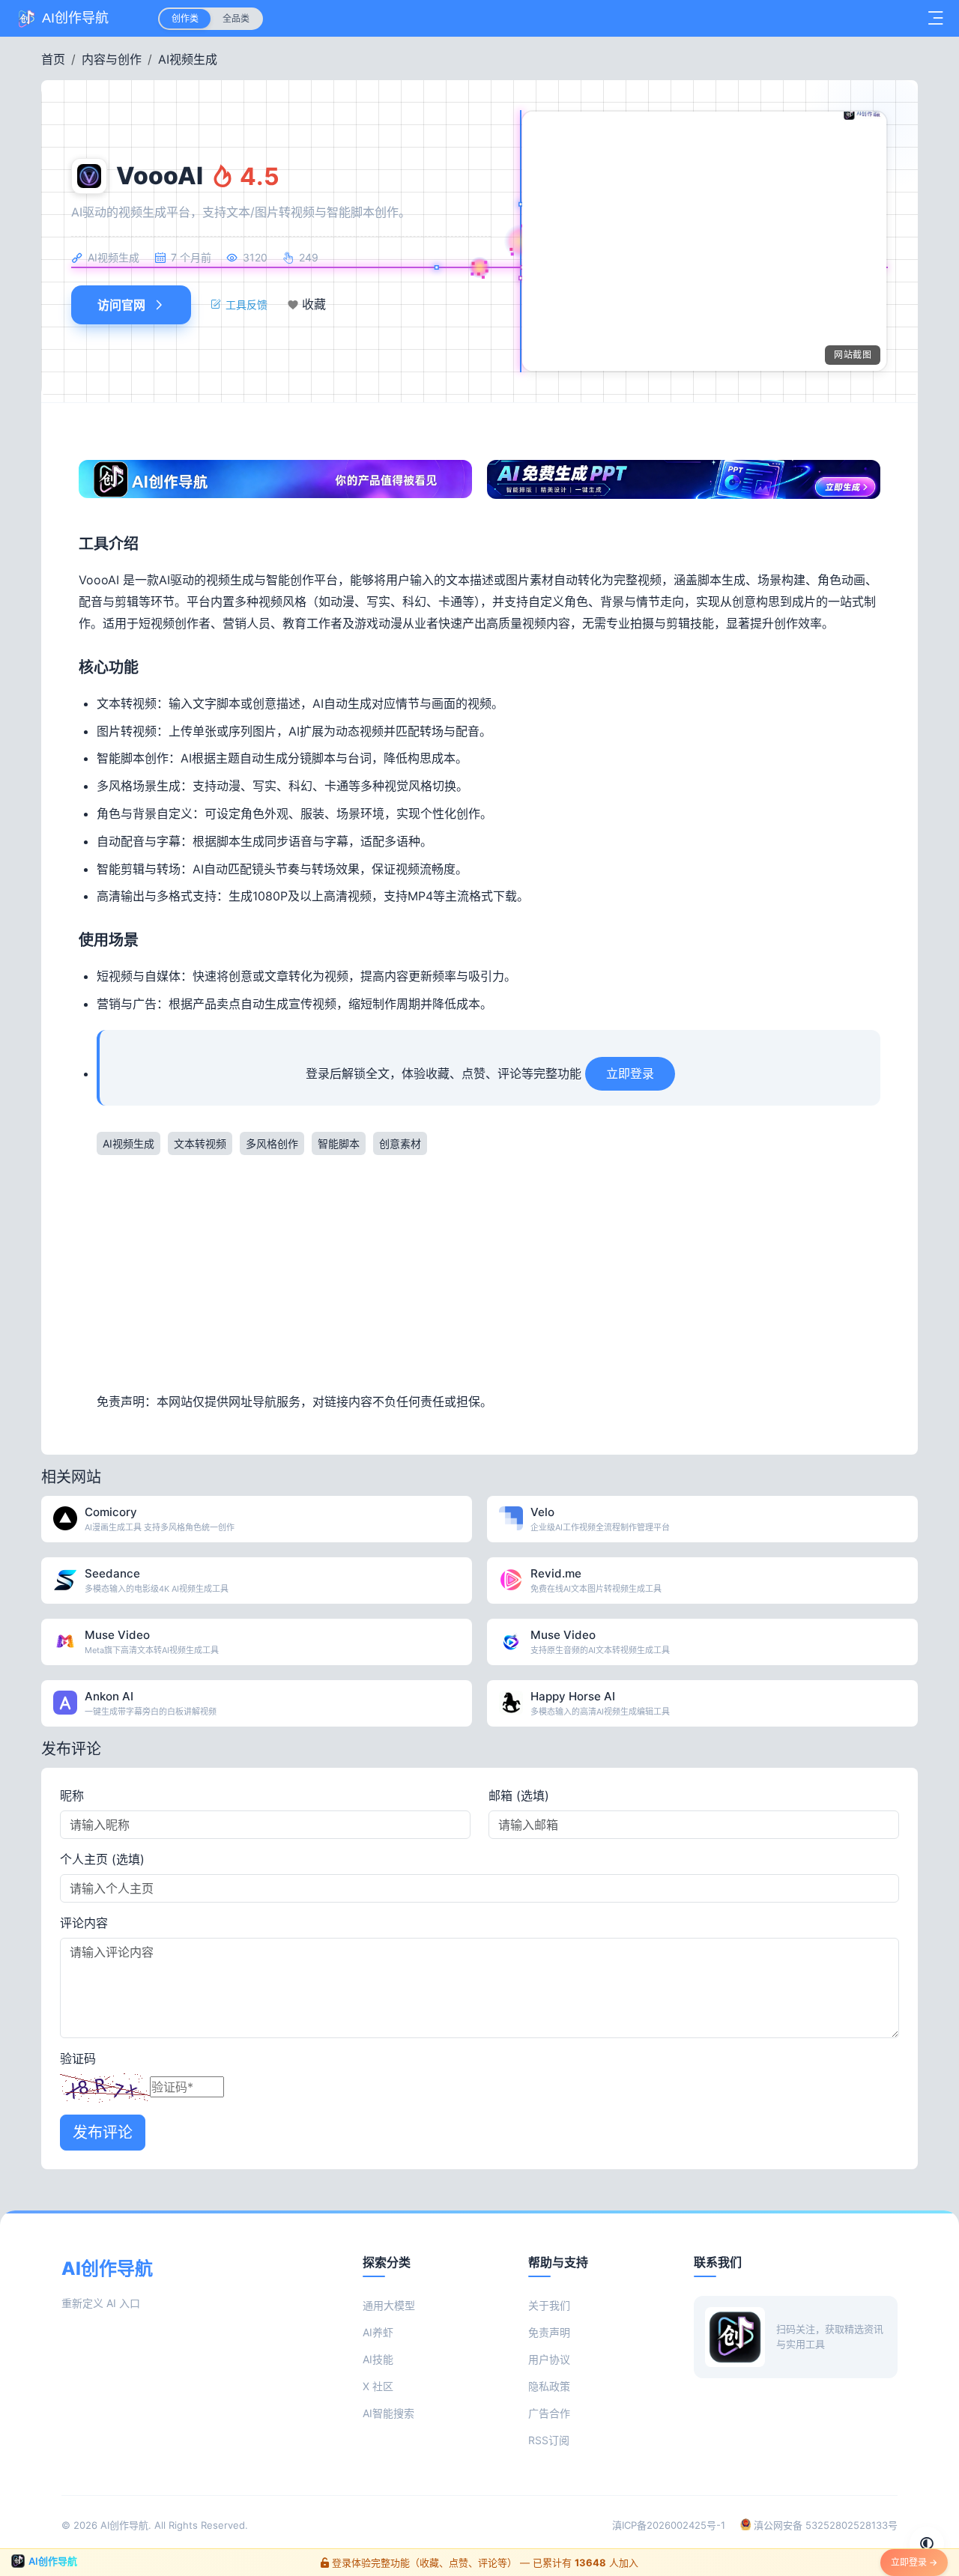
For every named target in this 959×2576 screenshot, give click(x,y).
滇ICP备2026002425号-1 (669, 2525)
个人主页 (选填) (102, 1859)
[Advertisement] (488, 1271)
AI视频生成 (188, 59)
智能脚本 (339, 1143)
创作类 (185, 18)
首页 (53, 59)
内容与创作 (112, 59)
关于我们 (549, 2305)
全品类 (236, 18)
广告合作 (549, 2413)
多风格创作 (272, 1143)
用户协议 (549, 2359)
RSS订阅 (549, 2440)
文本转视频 (200, 1143)
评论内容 (84, 1923)
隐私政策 (549, 2386)
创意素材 (400, 1143)
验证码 (78, 2058)
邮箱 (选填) (519, 1795)
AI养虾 (378, 2332)
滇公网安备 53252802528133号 (824, 2525)
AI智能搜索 (388, 2413)
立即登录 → (914, 2562)
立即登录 (630, 1073)
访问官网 (121, 305)
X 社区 (378, 2386)
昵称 (72, 1795)
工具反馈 (246, 304)
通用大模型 (389, 2305)
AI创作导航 (124, 2525)
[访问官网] (462, 1502)
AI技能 (378, 2359)
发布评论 (103, 2133)
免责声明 (549, 2332)
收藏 (314, 305)
